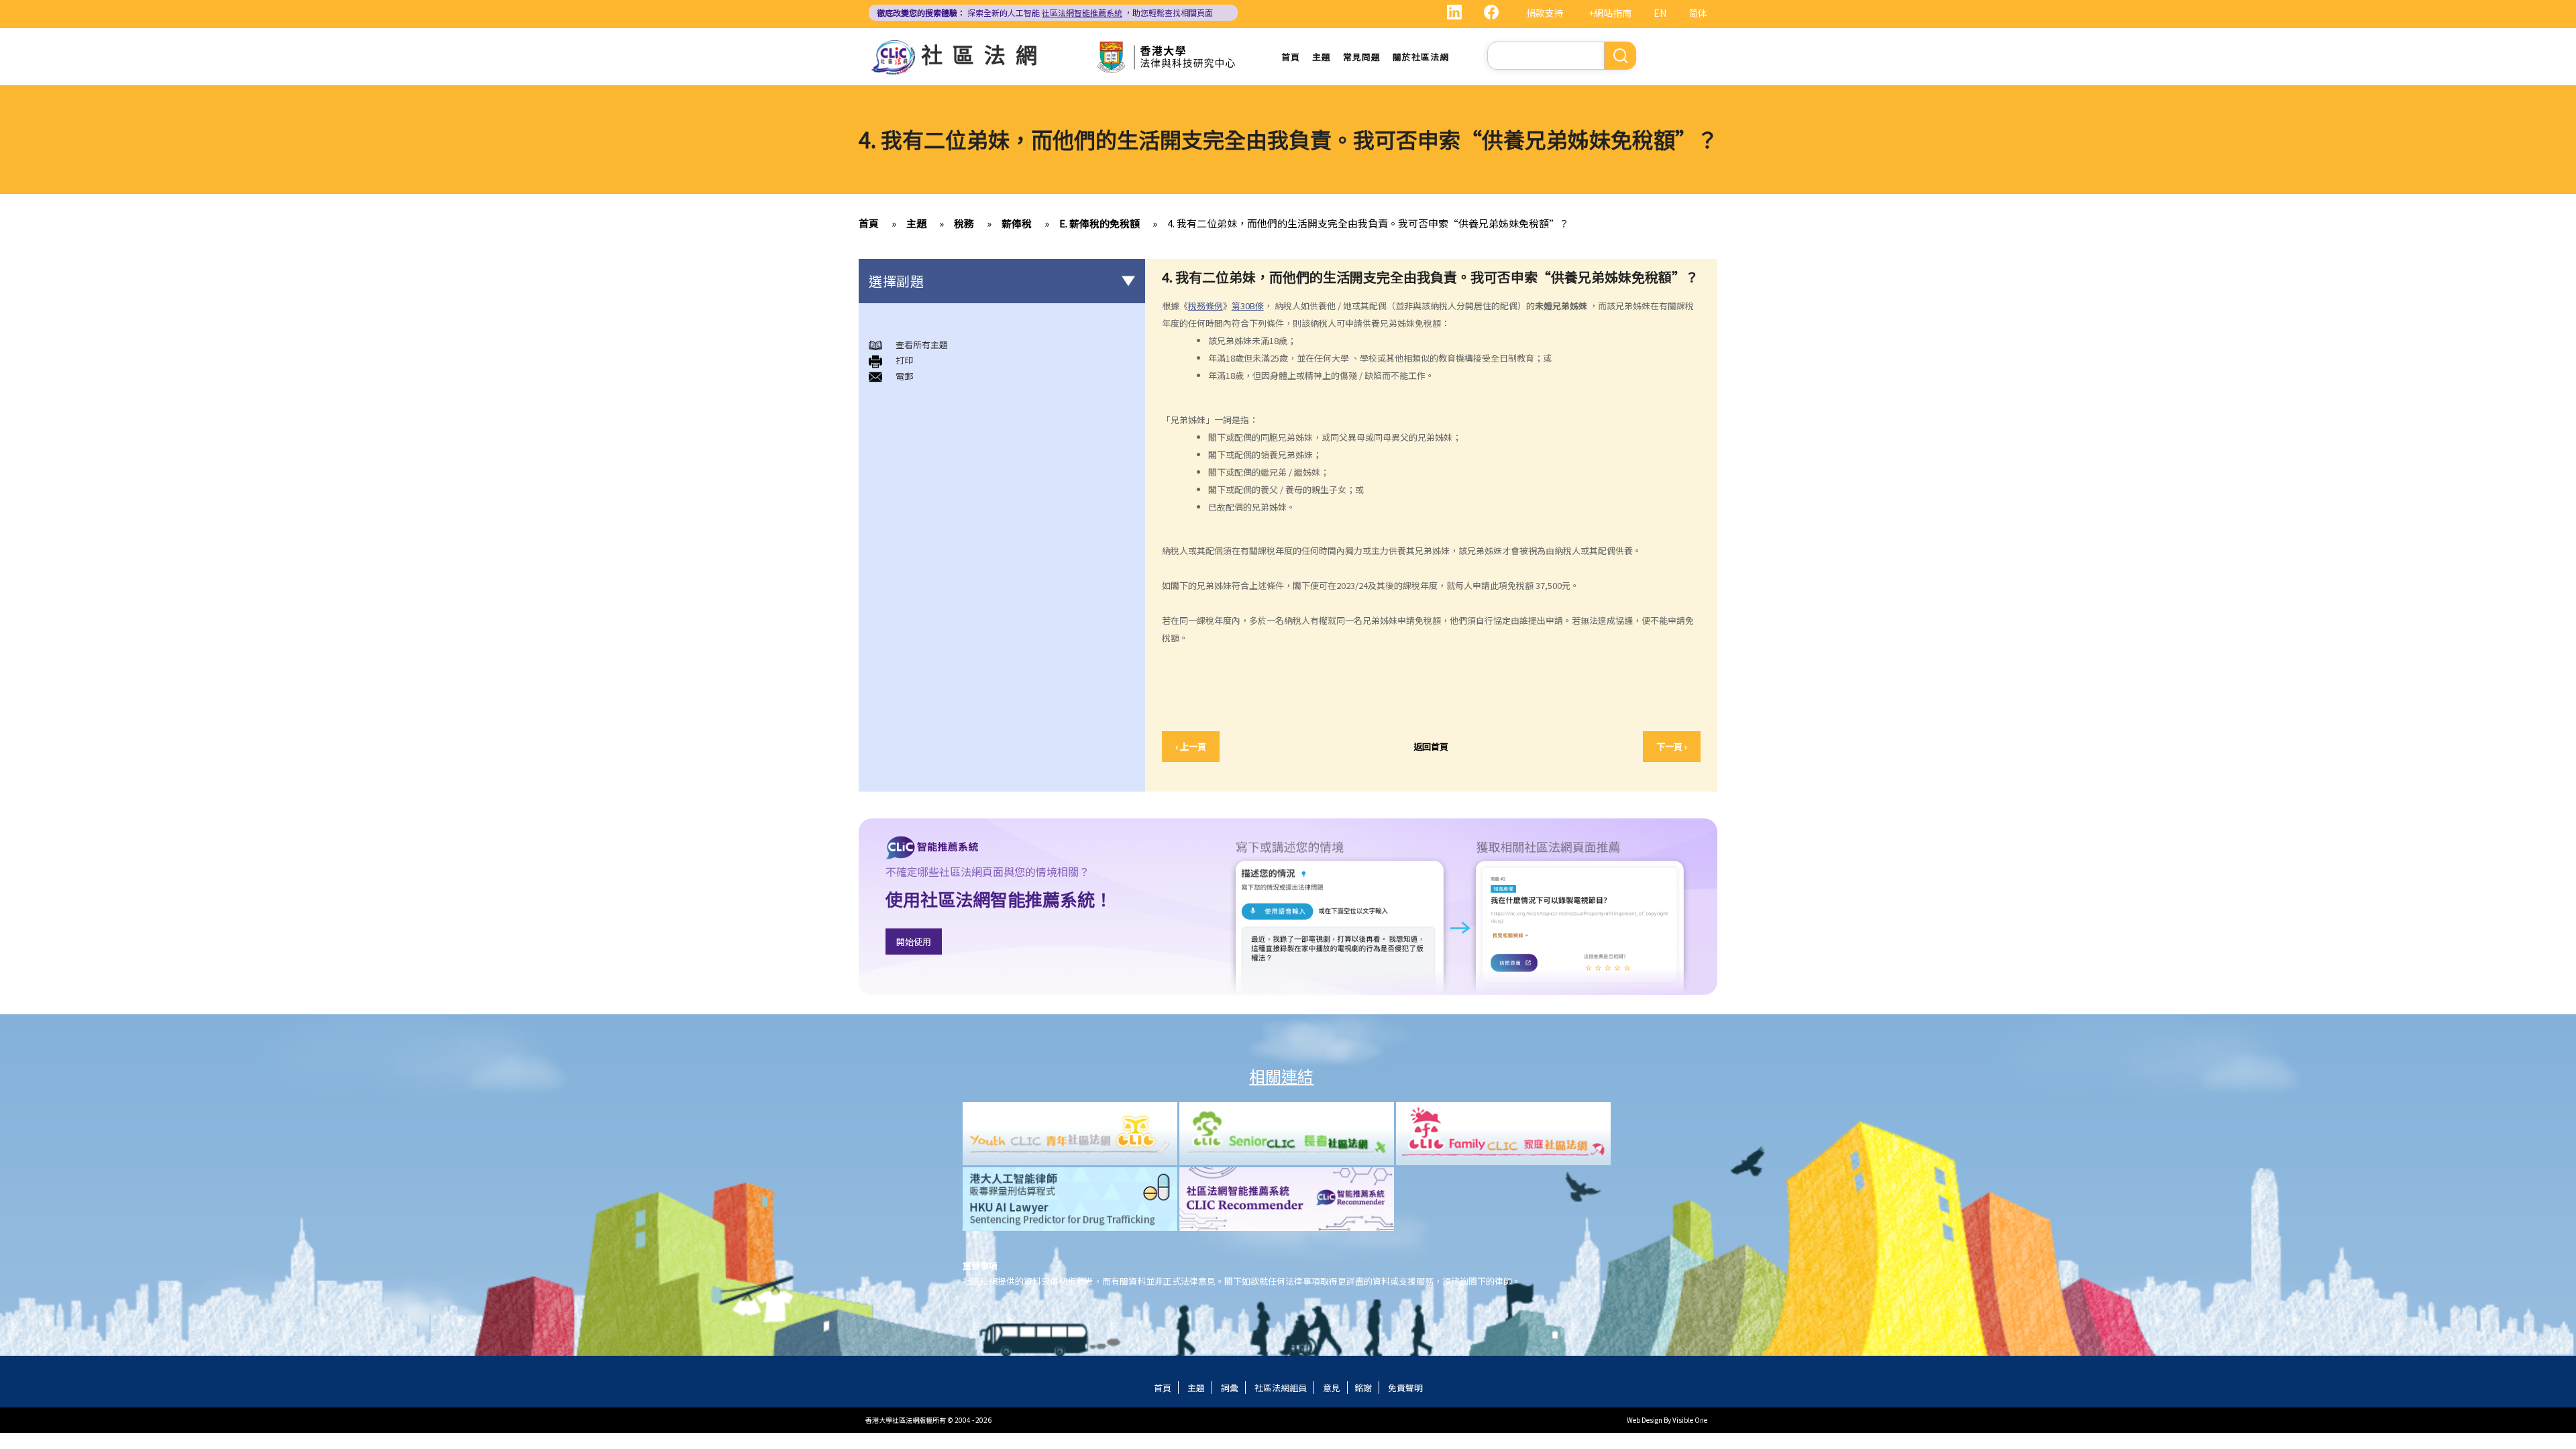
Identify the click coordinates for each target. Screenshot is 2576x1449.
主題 (1322, 57)
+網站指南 (1610, 13)
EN (1660, 13)
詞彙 (1230, 1388)
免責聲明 (1405, 1388)
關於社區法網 (1421, 57)
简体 (1698, 13)
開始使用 (914, 942)
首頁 (1291, 57)
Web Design (1645, 1420)
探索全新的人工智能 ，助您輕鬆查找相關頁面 (1045, 12)
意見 (1332, 1388)
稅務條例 (1205, 306)
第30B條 (1248, 306)
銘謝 (1363, 1388)
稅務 (964, 223)
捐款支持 (1545, 13)
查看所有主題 (922, 344)
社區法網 (984, 54)
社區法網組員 (1281, 1388)
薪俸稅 (1017, 223)
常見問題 (1362, 57)
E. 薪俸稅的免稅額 (1099, 223)
